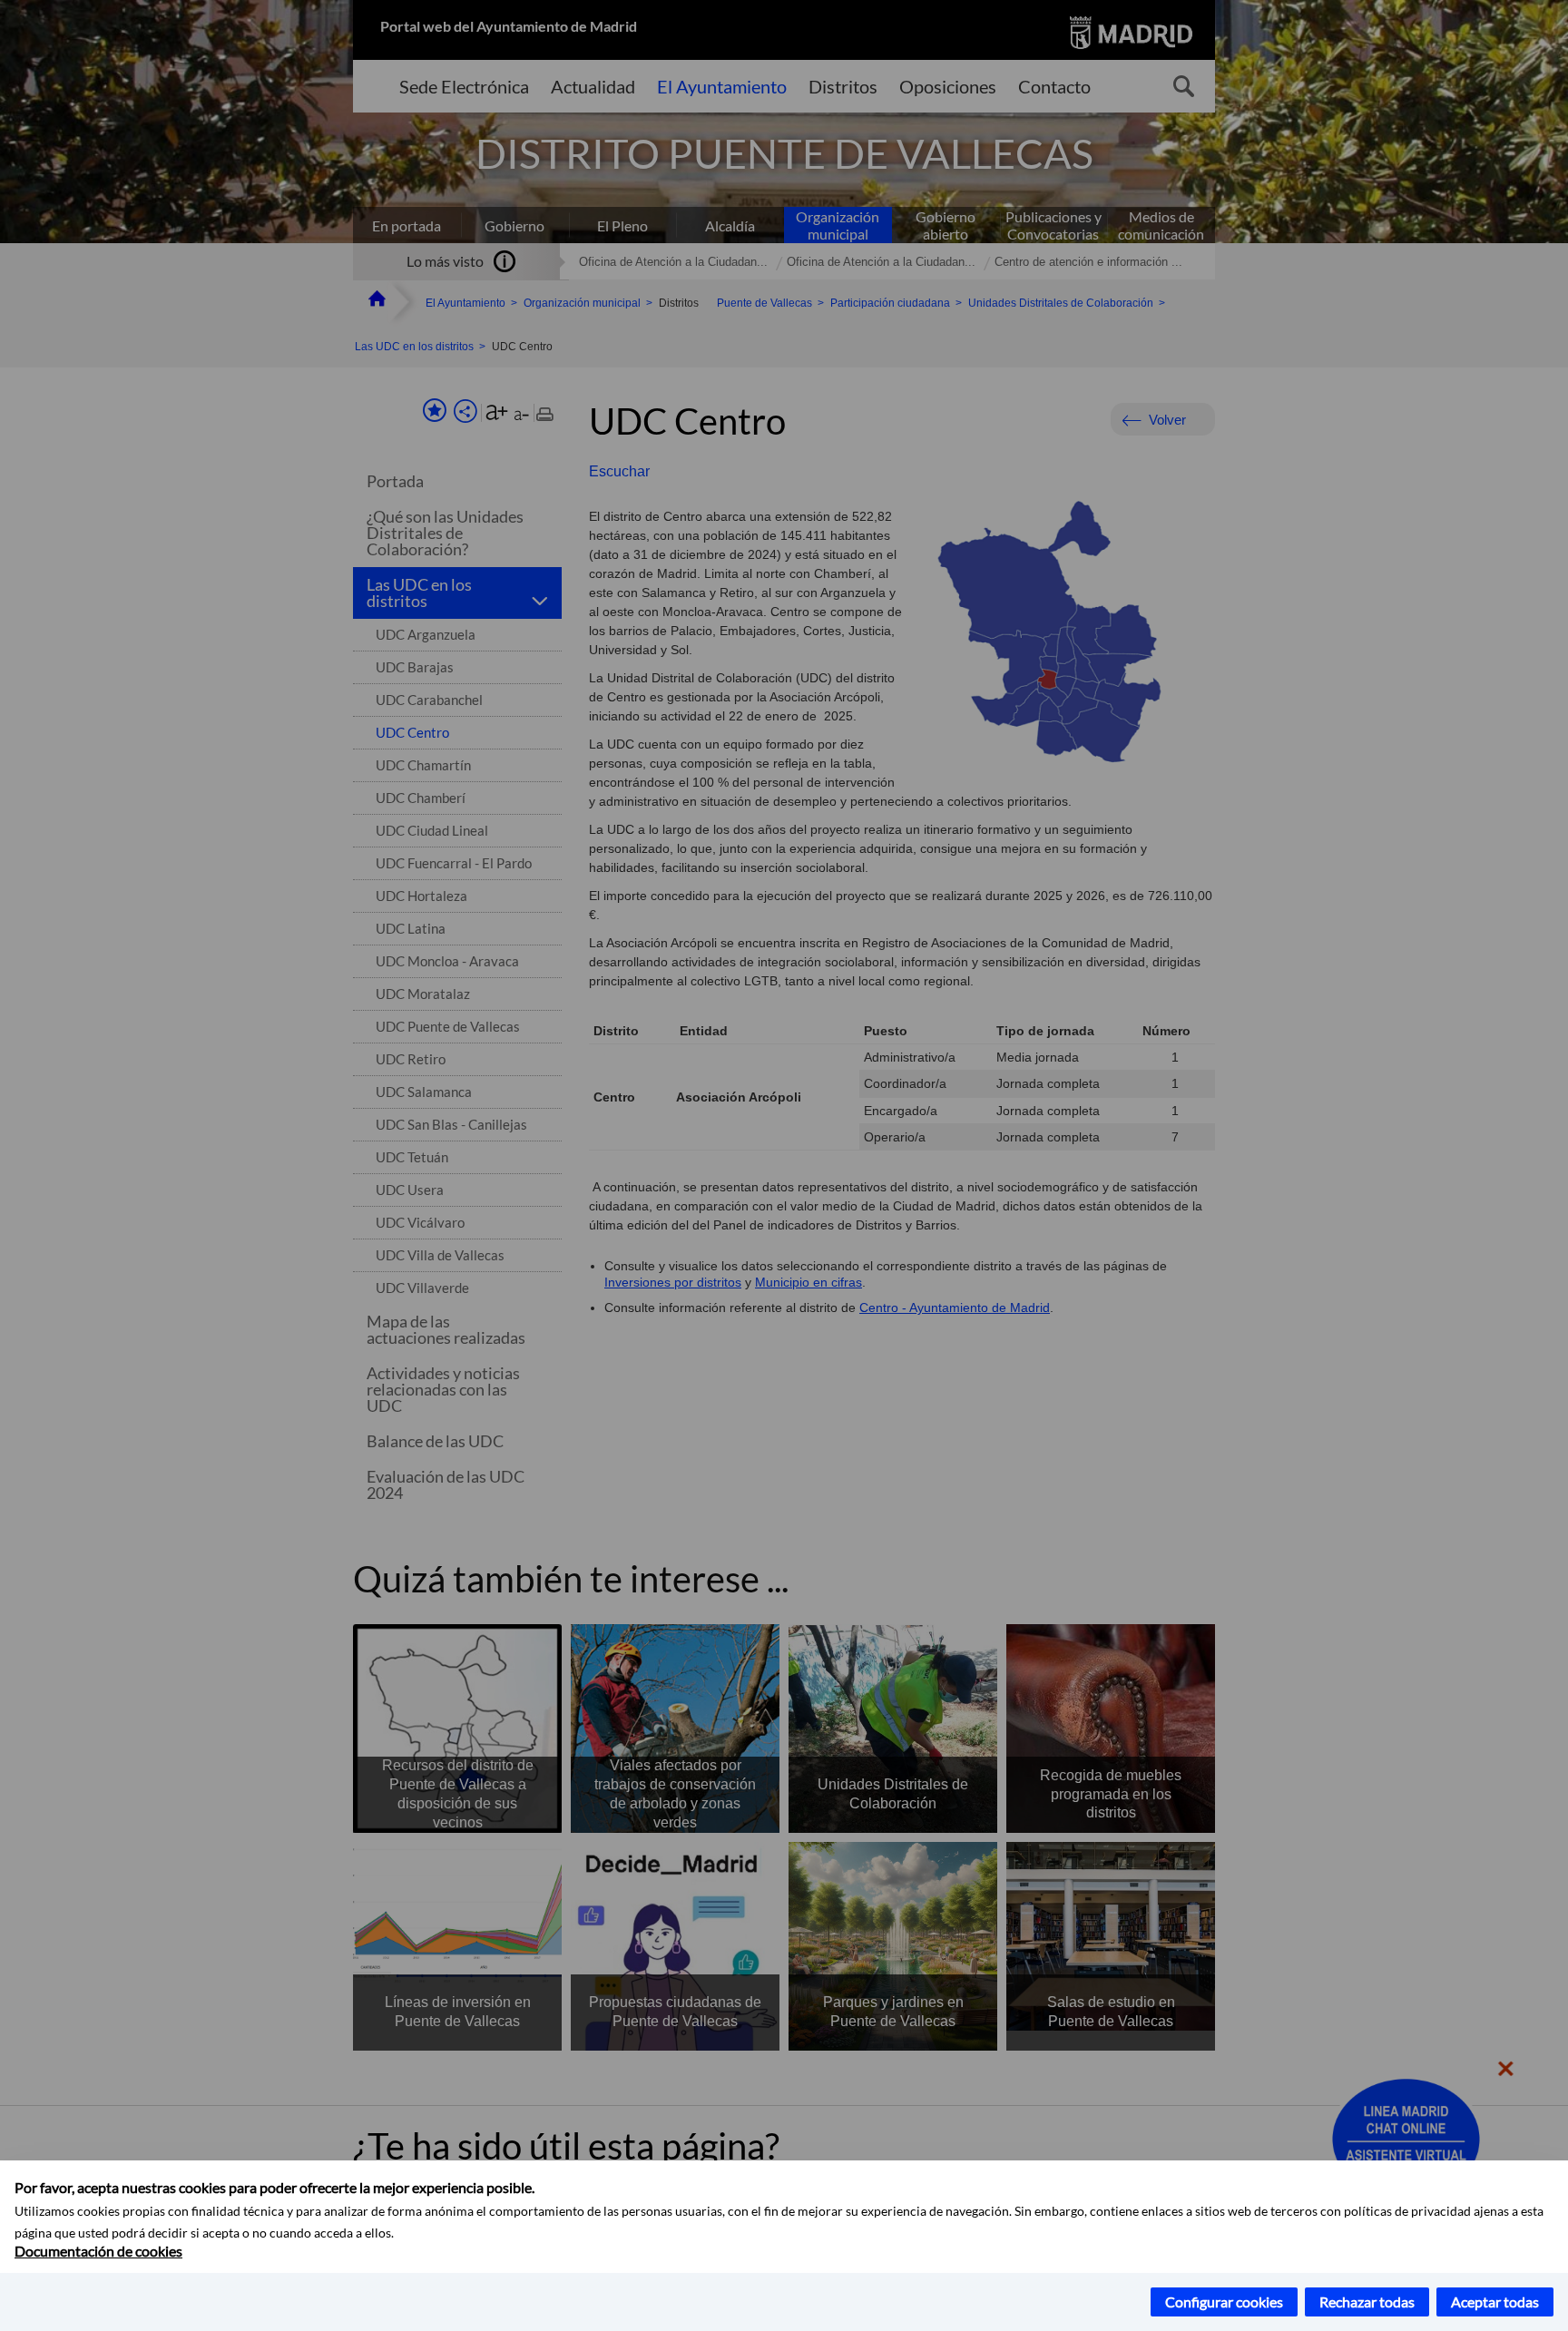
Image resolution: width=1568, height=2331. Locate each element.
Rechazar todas (1367, 2302)
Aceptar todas (1495, 2302)
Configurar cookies (1224, 2302)
